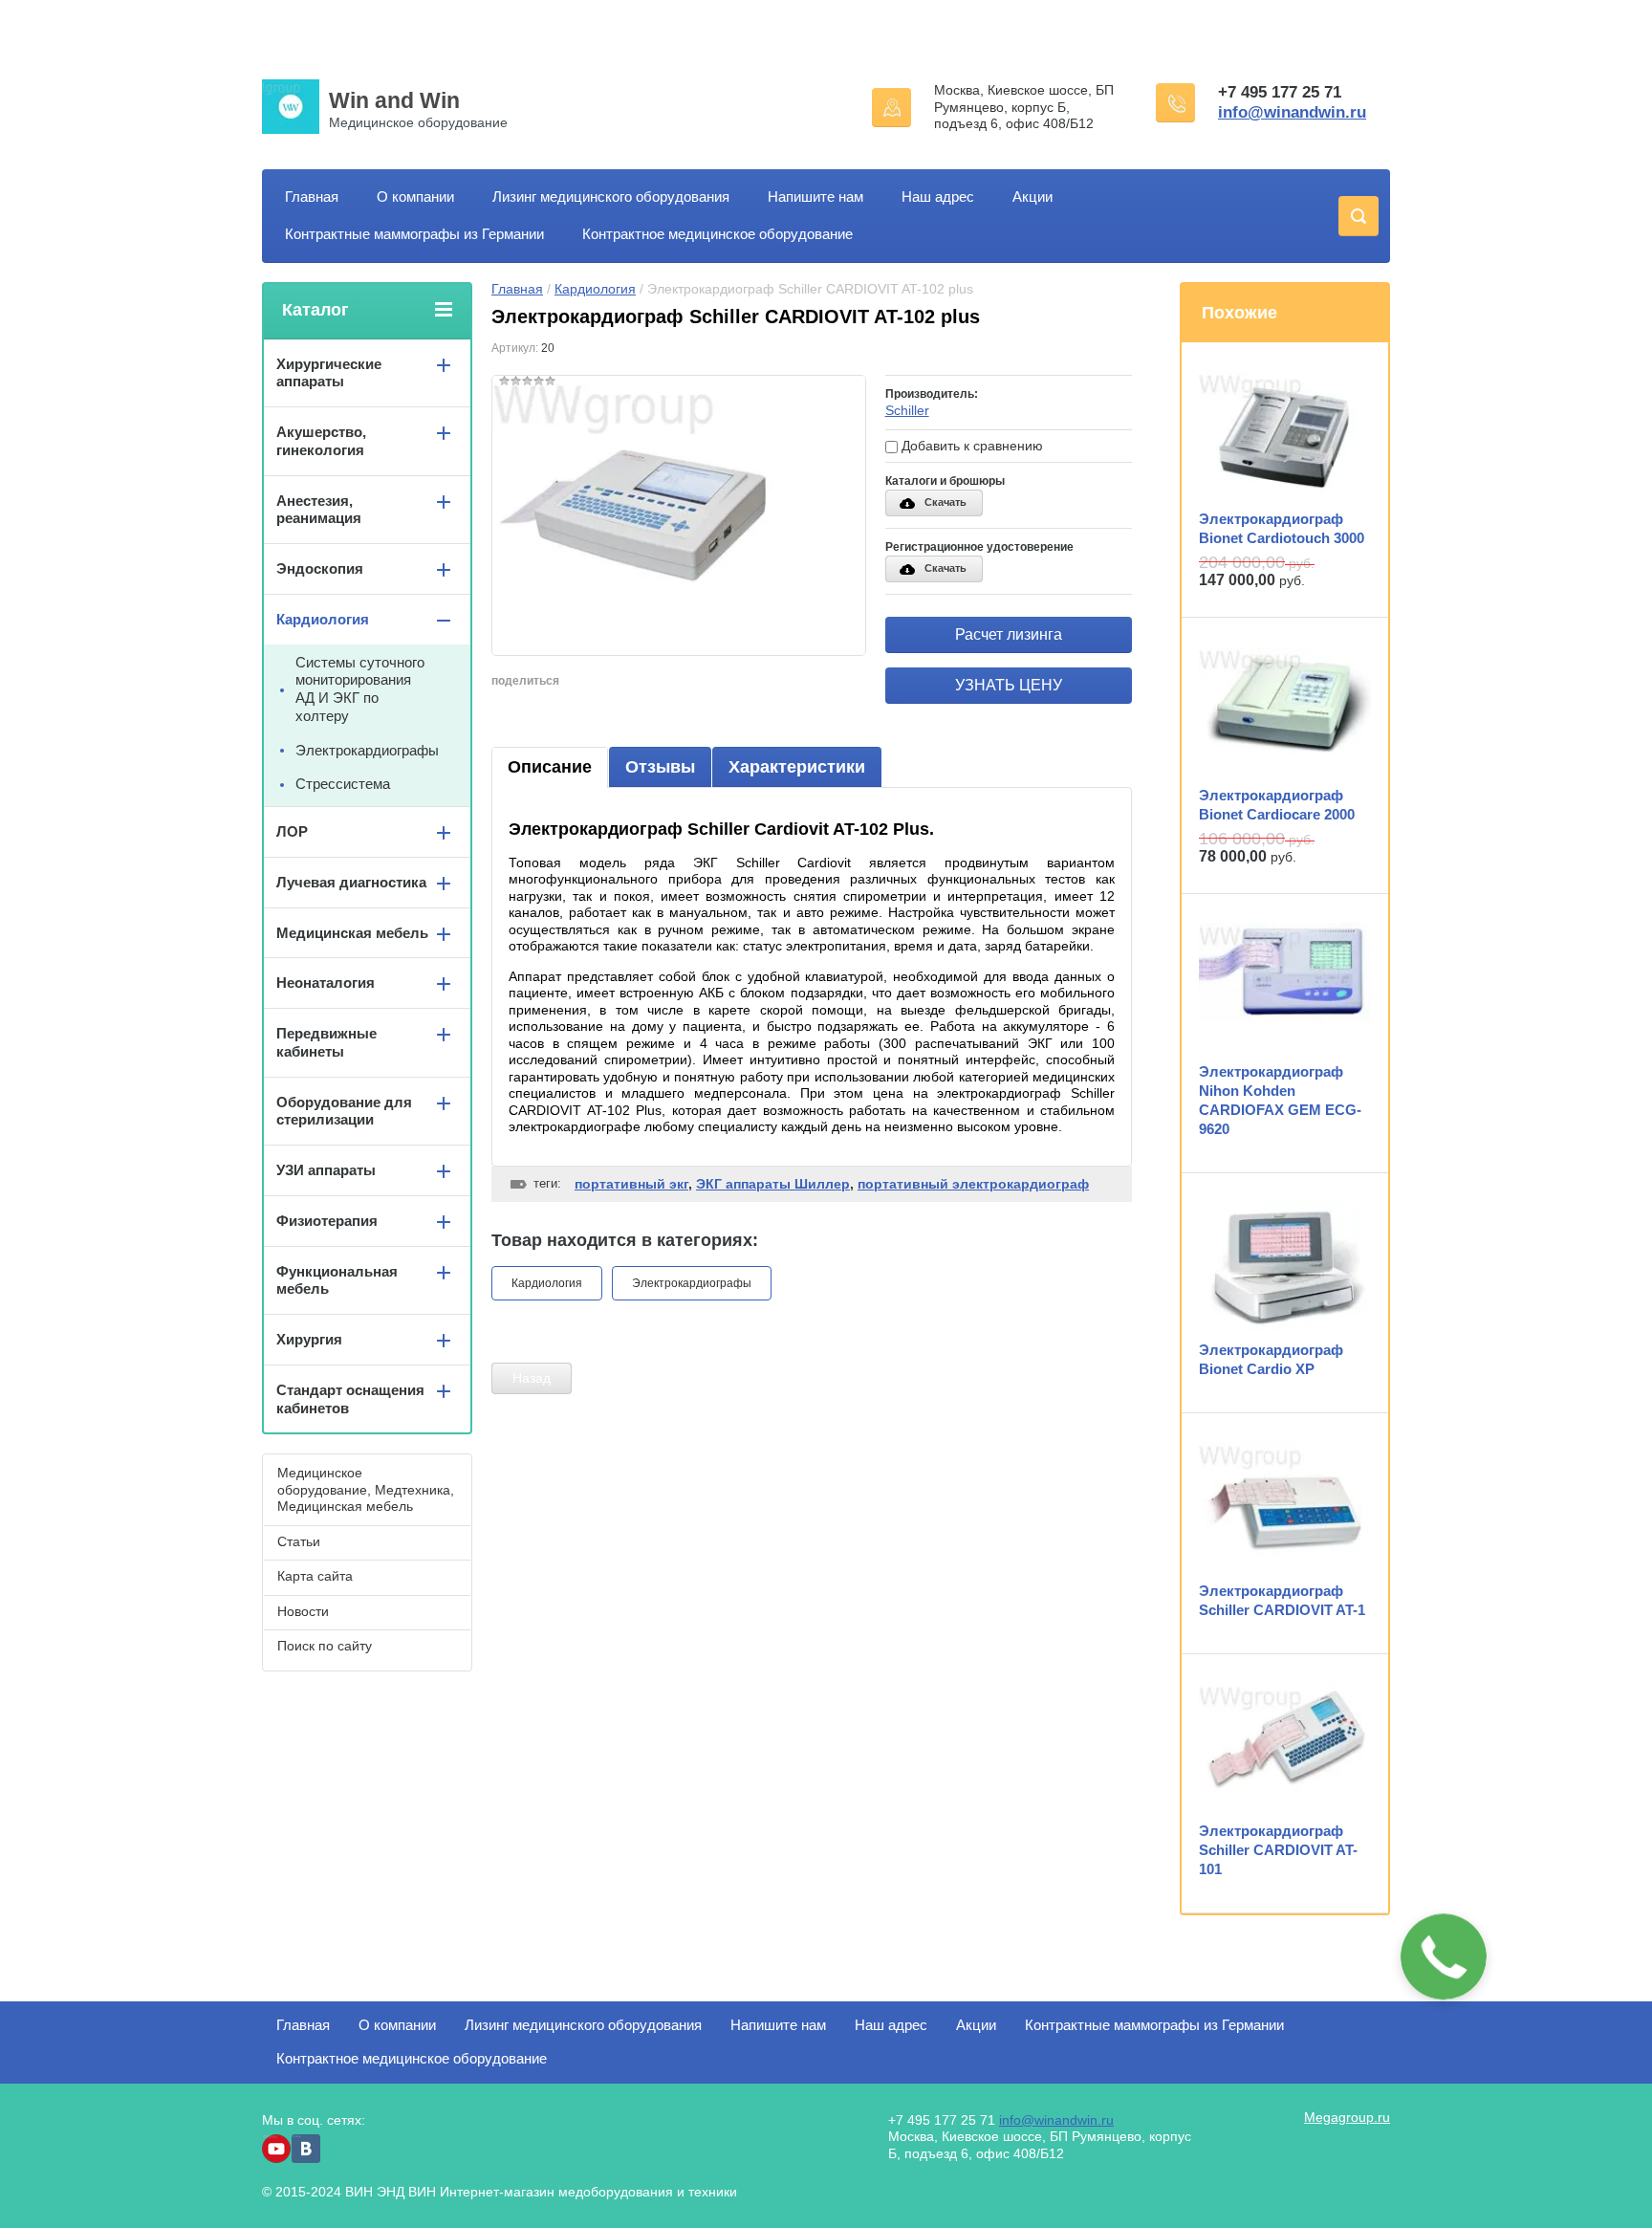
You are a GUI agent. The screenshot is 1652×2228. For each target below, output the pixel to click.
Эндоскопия (320, 568)
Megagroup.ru (1347, 2117)
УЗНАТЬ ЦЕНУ (1009, 685)
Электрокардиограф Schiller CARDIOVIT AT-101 (1278, 1850)
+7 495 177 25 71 (1280, 92)
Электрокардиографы (692, 1283)
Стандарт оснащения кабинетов (350, 1399)
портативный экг (631, 1184)
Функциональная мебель (337, 1280)
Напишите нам (815, 197)
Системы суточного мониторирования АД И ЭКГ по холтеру (360, 689)
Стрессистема (343, 784)
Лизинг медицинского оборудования (611, 197)
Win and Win (394, 100)
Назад (532, 1378)
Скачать (946, 502)
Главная (312, 197)
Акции (1032, 197)
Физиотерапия (327, 1221)
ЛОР (292, 831)
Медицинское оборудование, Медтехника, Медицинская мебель (366, 1489)
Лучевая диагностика (351, 882)
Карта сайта (315, 1576)
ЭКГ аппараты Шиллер (773, 1184)
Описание (550, 767)
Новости (303, 1611)
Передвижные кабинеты (326, 1042)
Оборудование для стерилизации (344, 1111)
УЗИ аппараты (326, 1170)
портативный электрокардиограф (973, 1184)
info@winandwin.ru (1292, 112)
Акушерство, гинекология (321, 441)
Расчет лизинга (1009, 634)
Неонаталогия (326, 983)
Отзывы (660, 767)
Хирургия (309, 1339)
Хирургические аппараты (329, 373)
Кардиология (595, 289)
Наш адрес (938, 197)
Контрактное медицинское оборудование (717, 234)
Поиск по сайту (325, 1646)
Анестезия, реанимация (319, 510)
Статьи (299, 1541)
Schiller (907, 410)
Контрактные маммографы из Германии (414, 234)
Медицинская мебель (352, 933)
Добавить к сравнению (970, 446)
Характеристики (797, 767)
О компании (415, 197)
